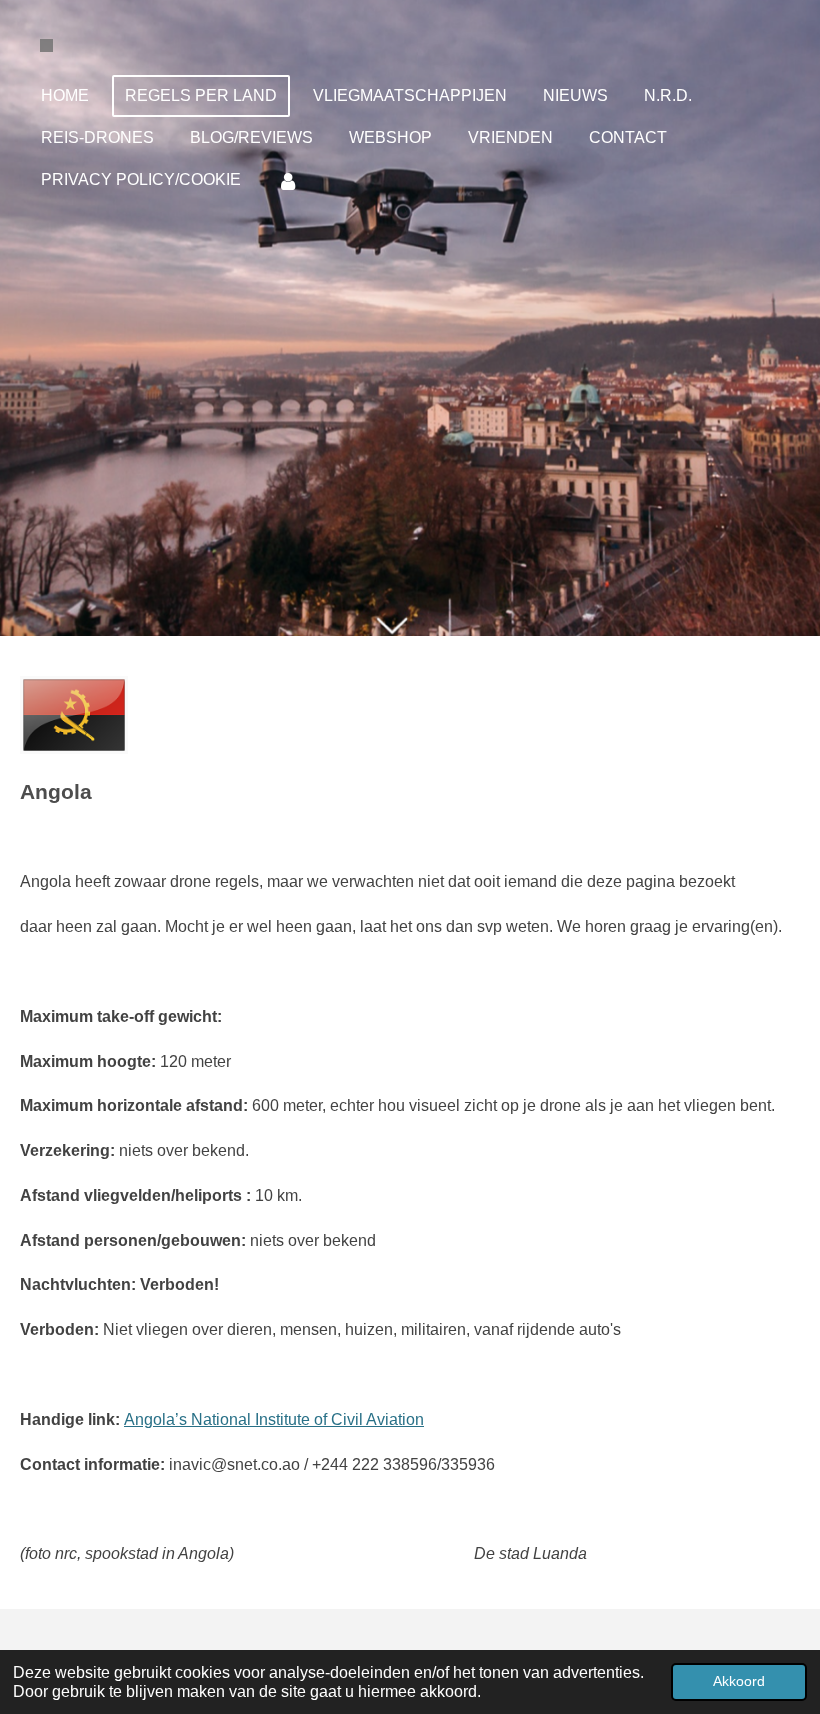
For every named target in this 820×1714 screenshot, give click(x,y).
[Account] (288, 180)
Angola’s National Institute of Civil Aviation (274, 1419)
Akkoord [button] (739, 1681)
